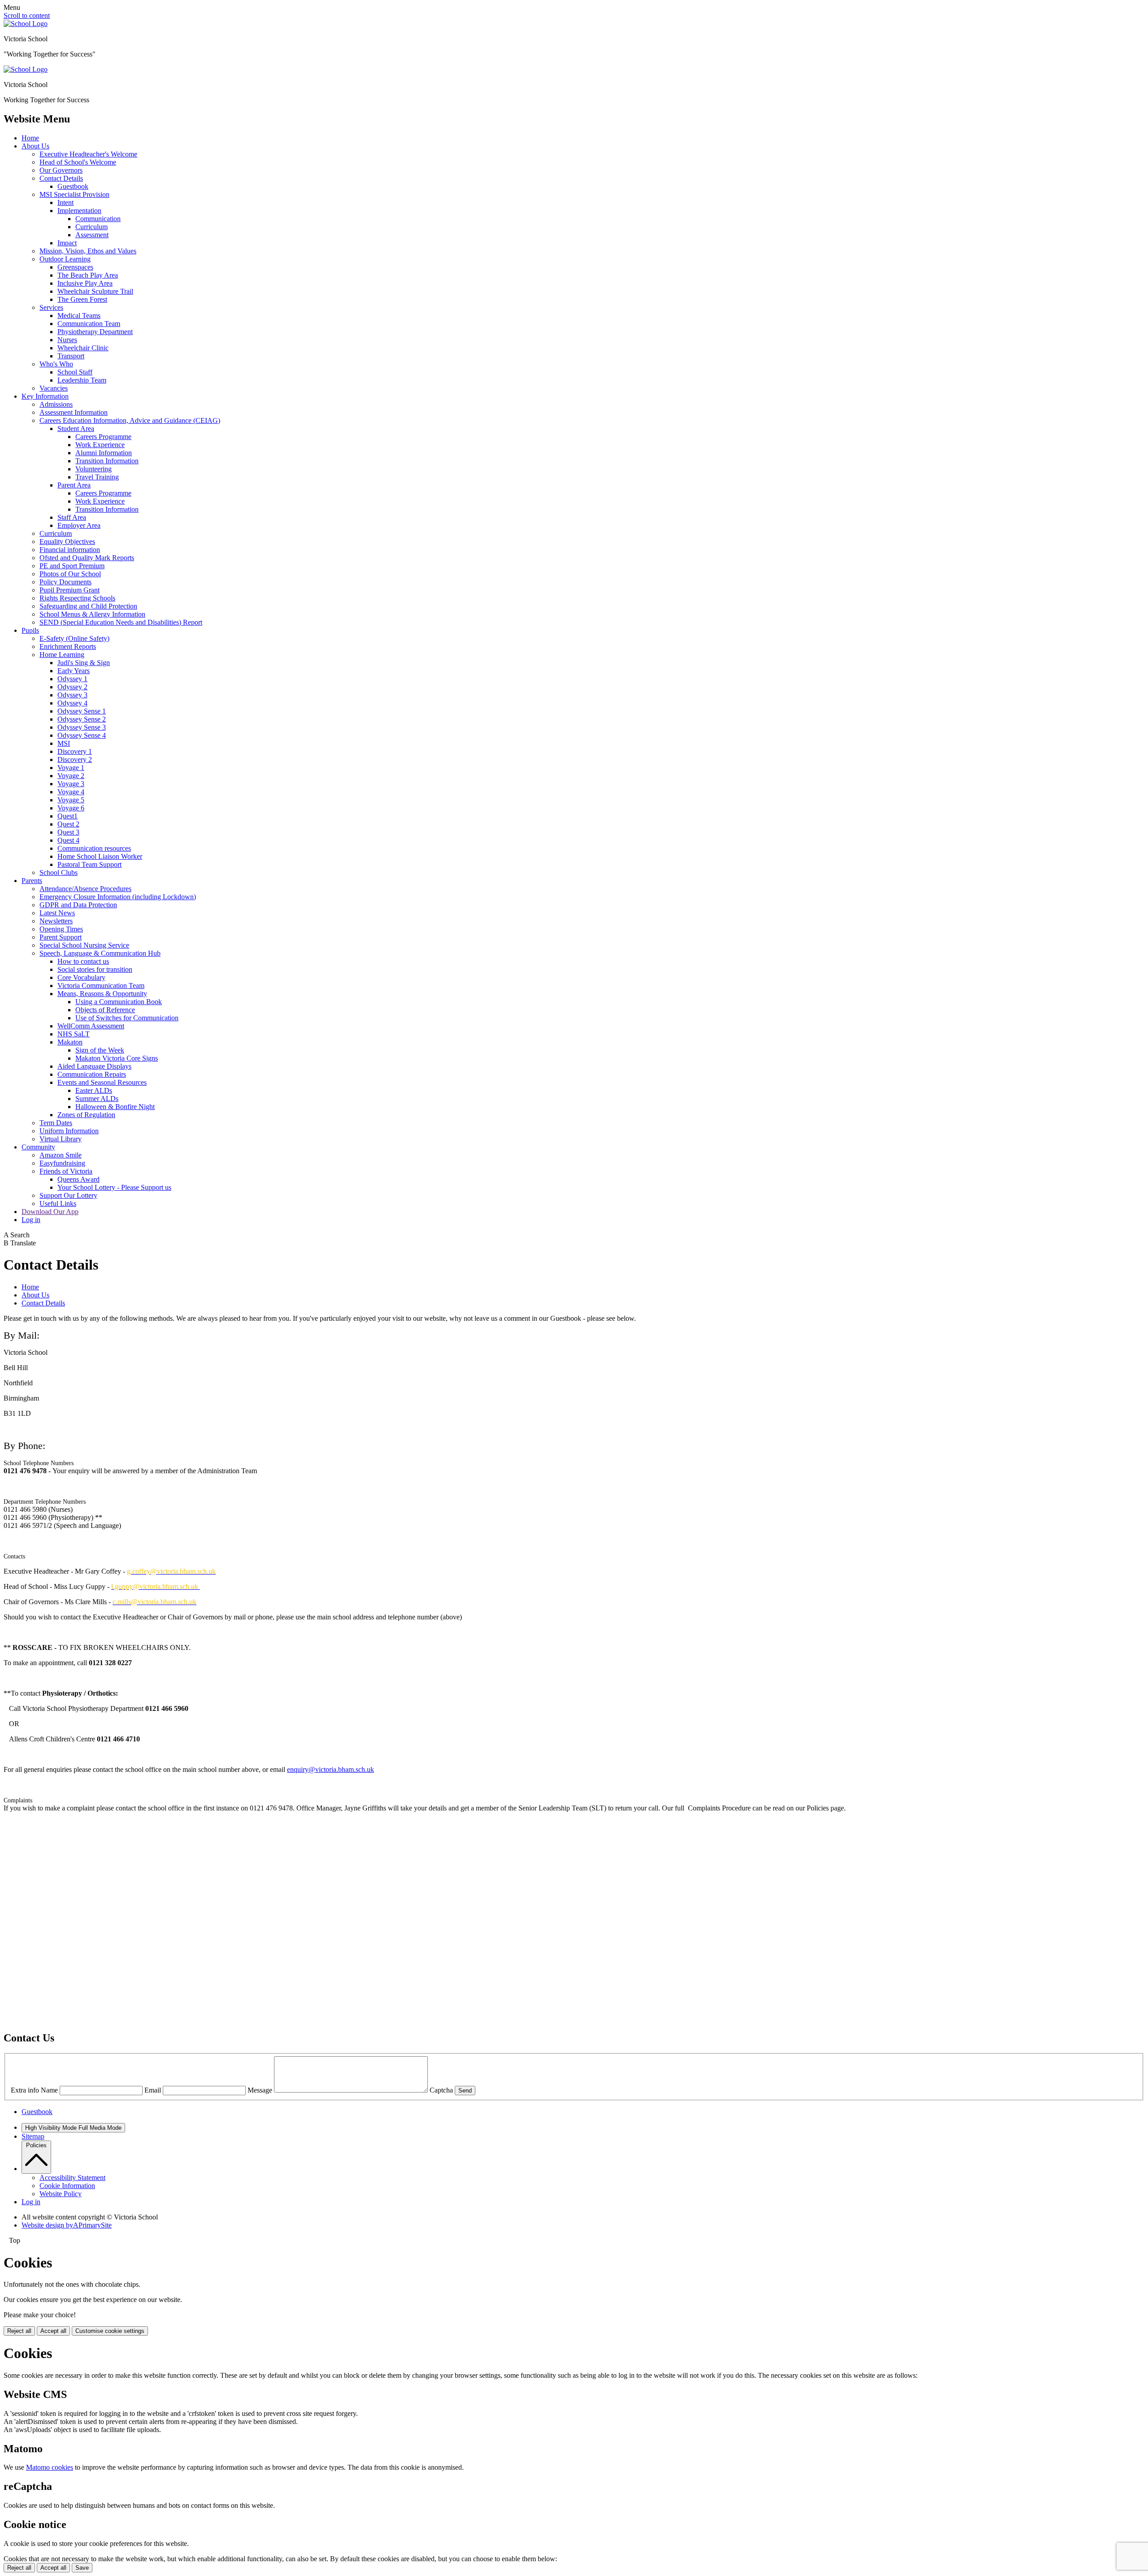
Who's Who (56, 364)
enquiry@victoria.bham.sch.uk (330, 1769)
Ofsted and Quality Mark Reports (87, 558)
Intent (65, 202)
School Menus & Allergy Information (92, 614)
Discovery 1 (75, 751)
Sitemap (33, 2136)
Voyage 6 (71, 808)
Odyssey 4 (72, 703)
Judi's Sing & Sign (84, 663)
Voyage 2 (71, 776)
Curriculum (91, 227)
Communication (98, 219)
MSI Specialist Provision (74, 194)
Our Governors (61, 170)
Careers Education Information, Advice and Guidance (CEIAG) (130, 420)
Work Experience (100, 445)
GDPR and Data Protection (78, 905)
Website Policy (61, 2194)
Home (30, 138)
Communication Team (89, 324)
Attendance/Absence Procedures (85, 889)
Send (465, 2091)
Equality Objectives (67, 542)
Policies (36, 2145)
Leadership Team (82, 380)
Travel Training (97, 477)
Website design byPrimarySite (67, 2225)
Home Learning (62, 655)
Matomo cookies (50, 2467)
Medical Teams (79, 315)
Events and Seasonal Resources (102, 1082)
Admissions (56, 404)
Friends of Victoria (66, 1171)
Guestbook (73, 186)
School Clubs (59, 872)
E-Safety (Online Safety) (74, 638)
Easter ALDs (94, 1090)
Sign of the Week (100, 1050)
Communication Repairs (92, 1074)
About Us (35, 146)
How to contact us (83, 961)
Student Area (76, 429)
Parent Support (61, 937)
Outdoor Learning (65, 259)
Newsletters (56, 921)
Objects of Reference (105, 1010)
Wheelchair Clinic (83, 348)
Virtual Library (61, 1139)
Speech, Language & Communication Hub (100, 953)
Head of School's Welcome (78, 162)
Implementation (79, 211)
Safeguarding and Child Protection (88, 606)
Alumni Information (104, 453)
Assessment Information (74, 412)
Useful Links (58, 1203)
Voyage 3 (71, 784)
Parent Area (74, 485)
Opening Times (61, 929)
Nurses (67, 340)
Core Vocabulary (81, 977)
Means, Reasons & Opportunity (102, 994)
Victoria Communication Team (101, 986)
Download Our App (50, 1212)
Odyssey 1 (72, 679)
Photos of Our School (70, 574)
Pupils (30, 630)
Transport (71, 356)
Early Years (74, 671)
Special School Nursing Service (84, 945)
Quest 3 (68, 832)
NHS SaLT (74, 1034)
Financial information (70, 550)
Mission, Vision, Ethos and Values (88, 251)
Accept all (53, 2331)
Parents (32, 881)
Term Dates (56, 1123)
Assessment (92, 235)
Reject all (19, 2331)
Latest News (57, 913)
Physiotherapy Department (95, 332)
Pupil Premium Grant (70, 590)
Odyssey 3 (72, 695)
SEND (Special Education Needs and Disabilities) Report (121, 622)
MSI (64, 743)
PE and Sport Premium (72, 566)
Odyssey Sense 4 (82, 735)
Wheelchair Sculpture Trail (95, 291)
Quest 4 (68, 840)
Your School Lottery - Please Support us (114, 1187)
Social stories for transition (95, 969)
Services (51, 307)
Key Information (45, 396)
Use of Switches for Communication (127, 1018)
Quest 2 (68, 824)
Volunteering (93, 469)
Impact (67, 243)
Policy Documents (65, 582)
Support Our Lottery (68, 1195)
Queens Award (78, 1179)
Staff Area (72, 517)
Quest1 (67, 816)
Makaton (70, 1042)
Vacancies (54, 388)
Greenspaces (75, 267)
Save (82, 2568)
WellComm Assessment (91, 1026)
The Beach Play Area (88, 275)
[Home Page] (26, 24)
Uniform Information (69, 1131)
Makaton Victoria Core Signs (117, 1058)
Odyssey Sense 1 (82, 711)
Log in (31, 1220)
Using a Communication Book (119, 1002)
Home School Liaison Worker (100, 856)
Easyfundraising (62, 1163)
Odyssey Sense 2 (82, 719)
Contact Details (61, 178)
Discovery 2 (75, 759)
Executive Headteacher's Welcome (88, 154)
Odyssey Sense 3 (82, 727)
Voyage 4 (71, 792)
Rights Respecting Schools (77, 598)
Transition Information (107, 461)
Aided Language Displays (94, 1066)
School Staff (75, 372)
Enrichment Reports (68, 646)
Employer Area (79, 525)
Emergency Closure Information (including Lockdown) (118, 897)
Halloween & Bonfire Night (115, 1107)
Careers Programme (103, 437)
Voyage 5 (71, 800)
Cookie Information (67, 2186)
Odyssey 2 (72, 687)
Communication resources (94, 848)
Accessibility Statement (72, 2178)
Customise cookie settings (110, 2331)
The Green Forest (82, 299)
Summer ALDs (97, 1099)
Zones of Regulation (86, 1115)
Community (38, 1147)
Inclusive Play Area (85, 283)
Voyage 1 (71, 768)
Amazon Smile (61, 1155)
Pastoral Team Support (89, 864)
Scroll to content (27, 15)
